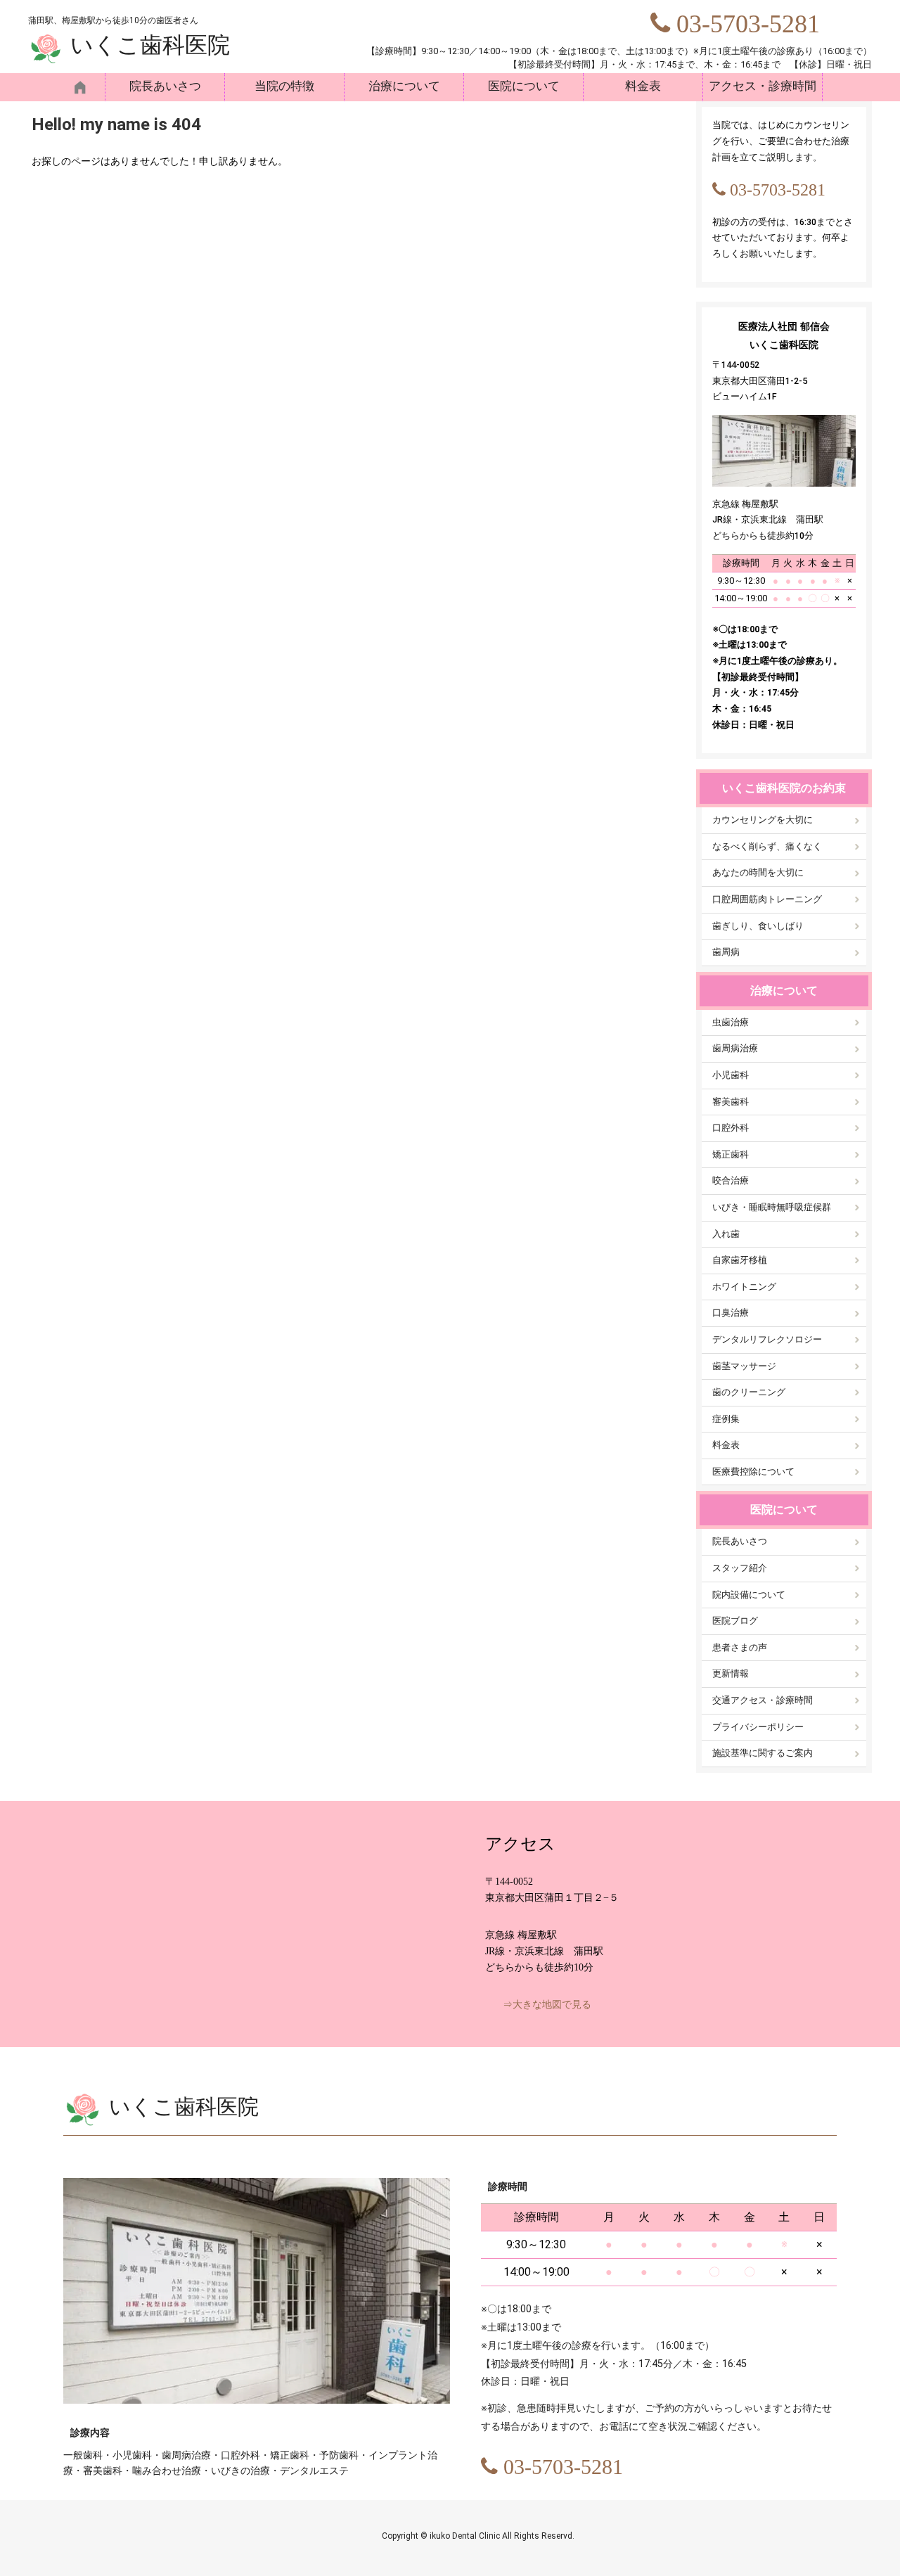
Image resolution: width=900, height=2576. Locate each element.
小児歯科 (731, 1075)
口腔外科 (731, 1128)
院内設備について (749, 1595)
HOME (84, 87)
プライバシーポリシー (758, 1727)
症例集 (726, 1419)
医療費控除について (753, 1472)
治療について (404, 86)
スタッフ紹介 (740, 1568)
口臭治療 (731, 1313)
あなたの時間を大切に (758, 872)
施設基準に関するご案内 (763, 1753)
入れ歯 (726, 1234)
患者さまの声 (740, 1647)
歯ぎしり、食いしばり (758, 926)
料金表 (643, 86)
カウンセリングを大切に (763, 820)
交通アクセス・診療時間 (763, 1700)
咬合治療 (731, 1180)
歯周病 (726, 952)
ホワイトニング (744, 1287)
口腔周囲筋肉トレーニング (767, 899)
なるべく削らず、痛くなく (767, 846)
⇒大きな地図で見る (547, 2005)
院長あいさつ (165, 86)
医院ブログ (735, 1621)
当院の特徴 (284, 86)
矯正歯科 (731, 1154)
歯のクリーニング (749, 1392)
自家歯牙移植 (740, 1260)
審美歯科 (731, 1102)
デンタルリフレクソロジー (767, 1339)
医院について (524, 86)
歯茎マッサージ (744, 1366)
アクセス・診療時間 (763, 86)
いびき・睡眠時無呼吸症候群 (772, 1207)
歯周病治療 (735, 1048)
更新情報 (731, 1673)
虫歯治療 (731, 1022)
